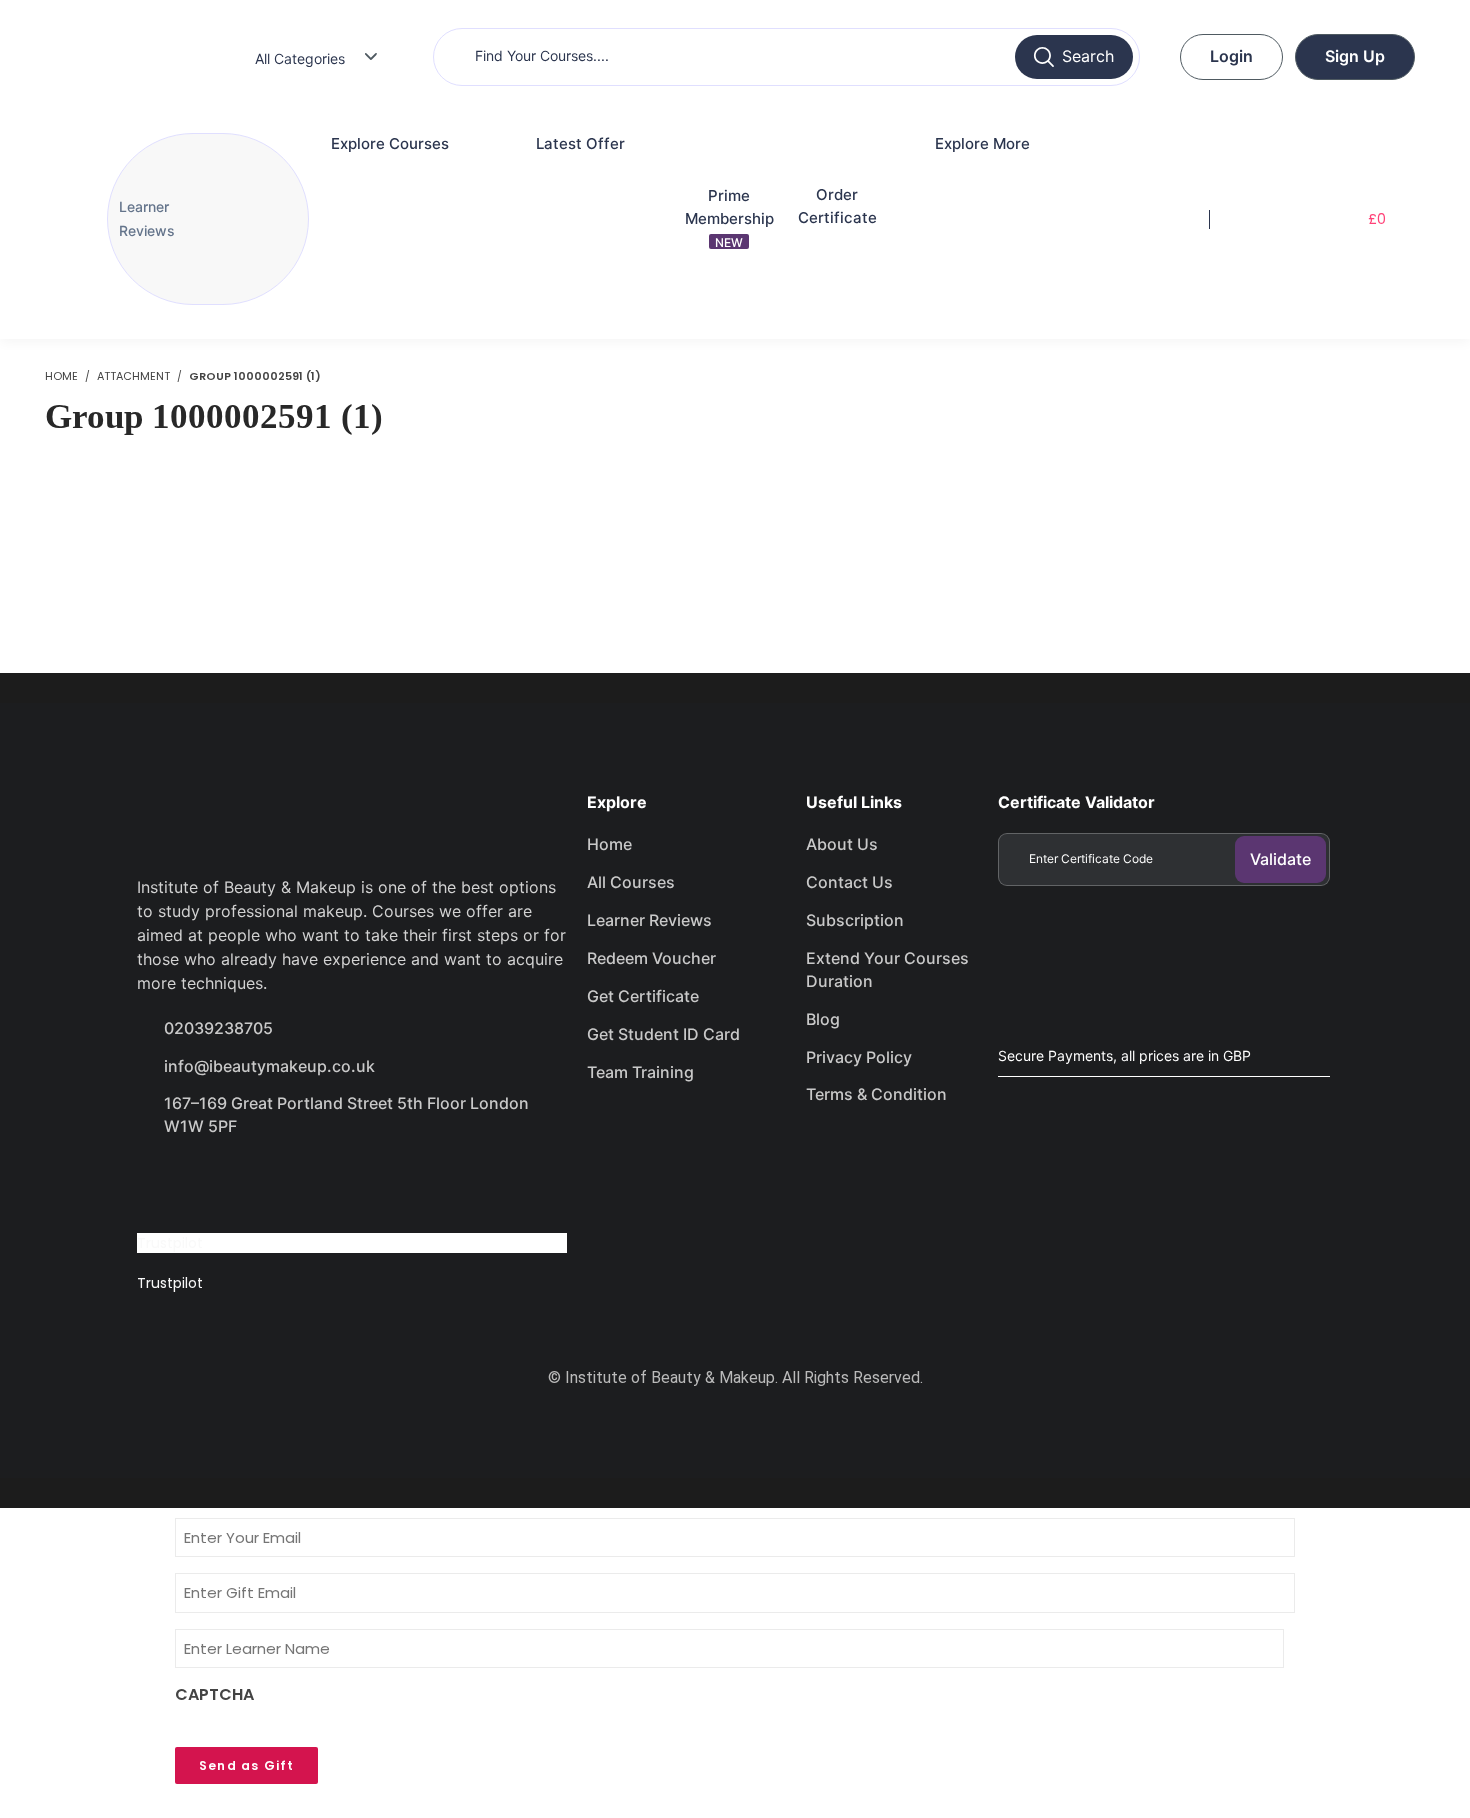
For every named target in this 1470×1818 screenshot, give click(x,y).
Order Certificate (837, 206)
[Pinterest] (375, 1183)
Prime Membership (729, 218)
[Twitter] (233, 1183)
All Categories (300, 58)
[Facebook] (162, 1183)
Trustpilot (170, 1243)
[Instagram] (304, 1183)
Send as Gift (246, 1765)
